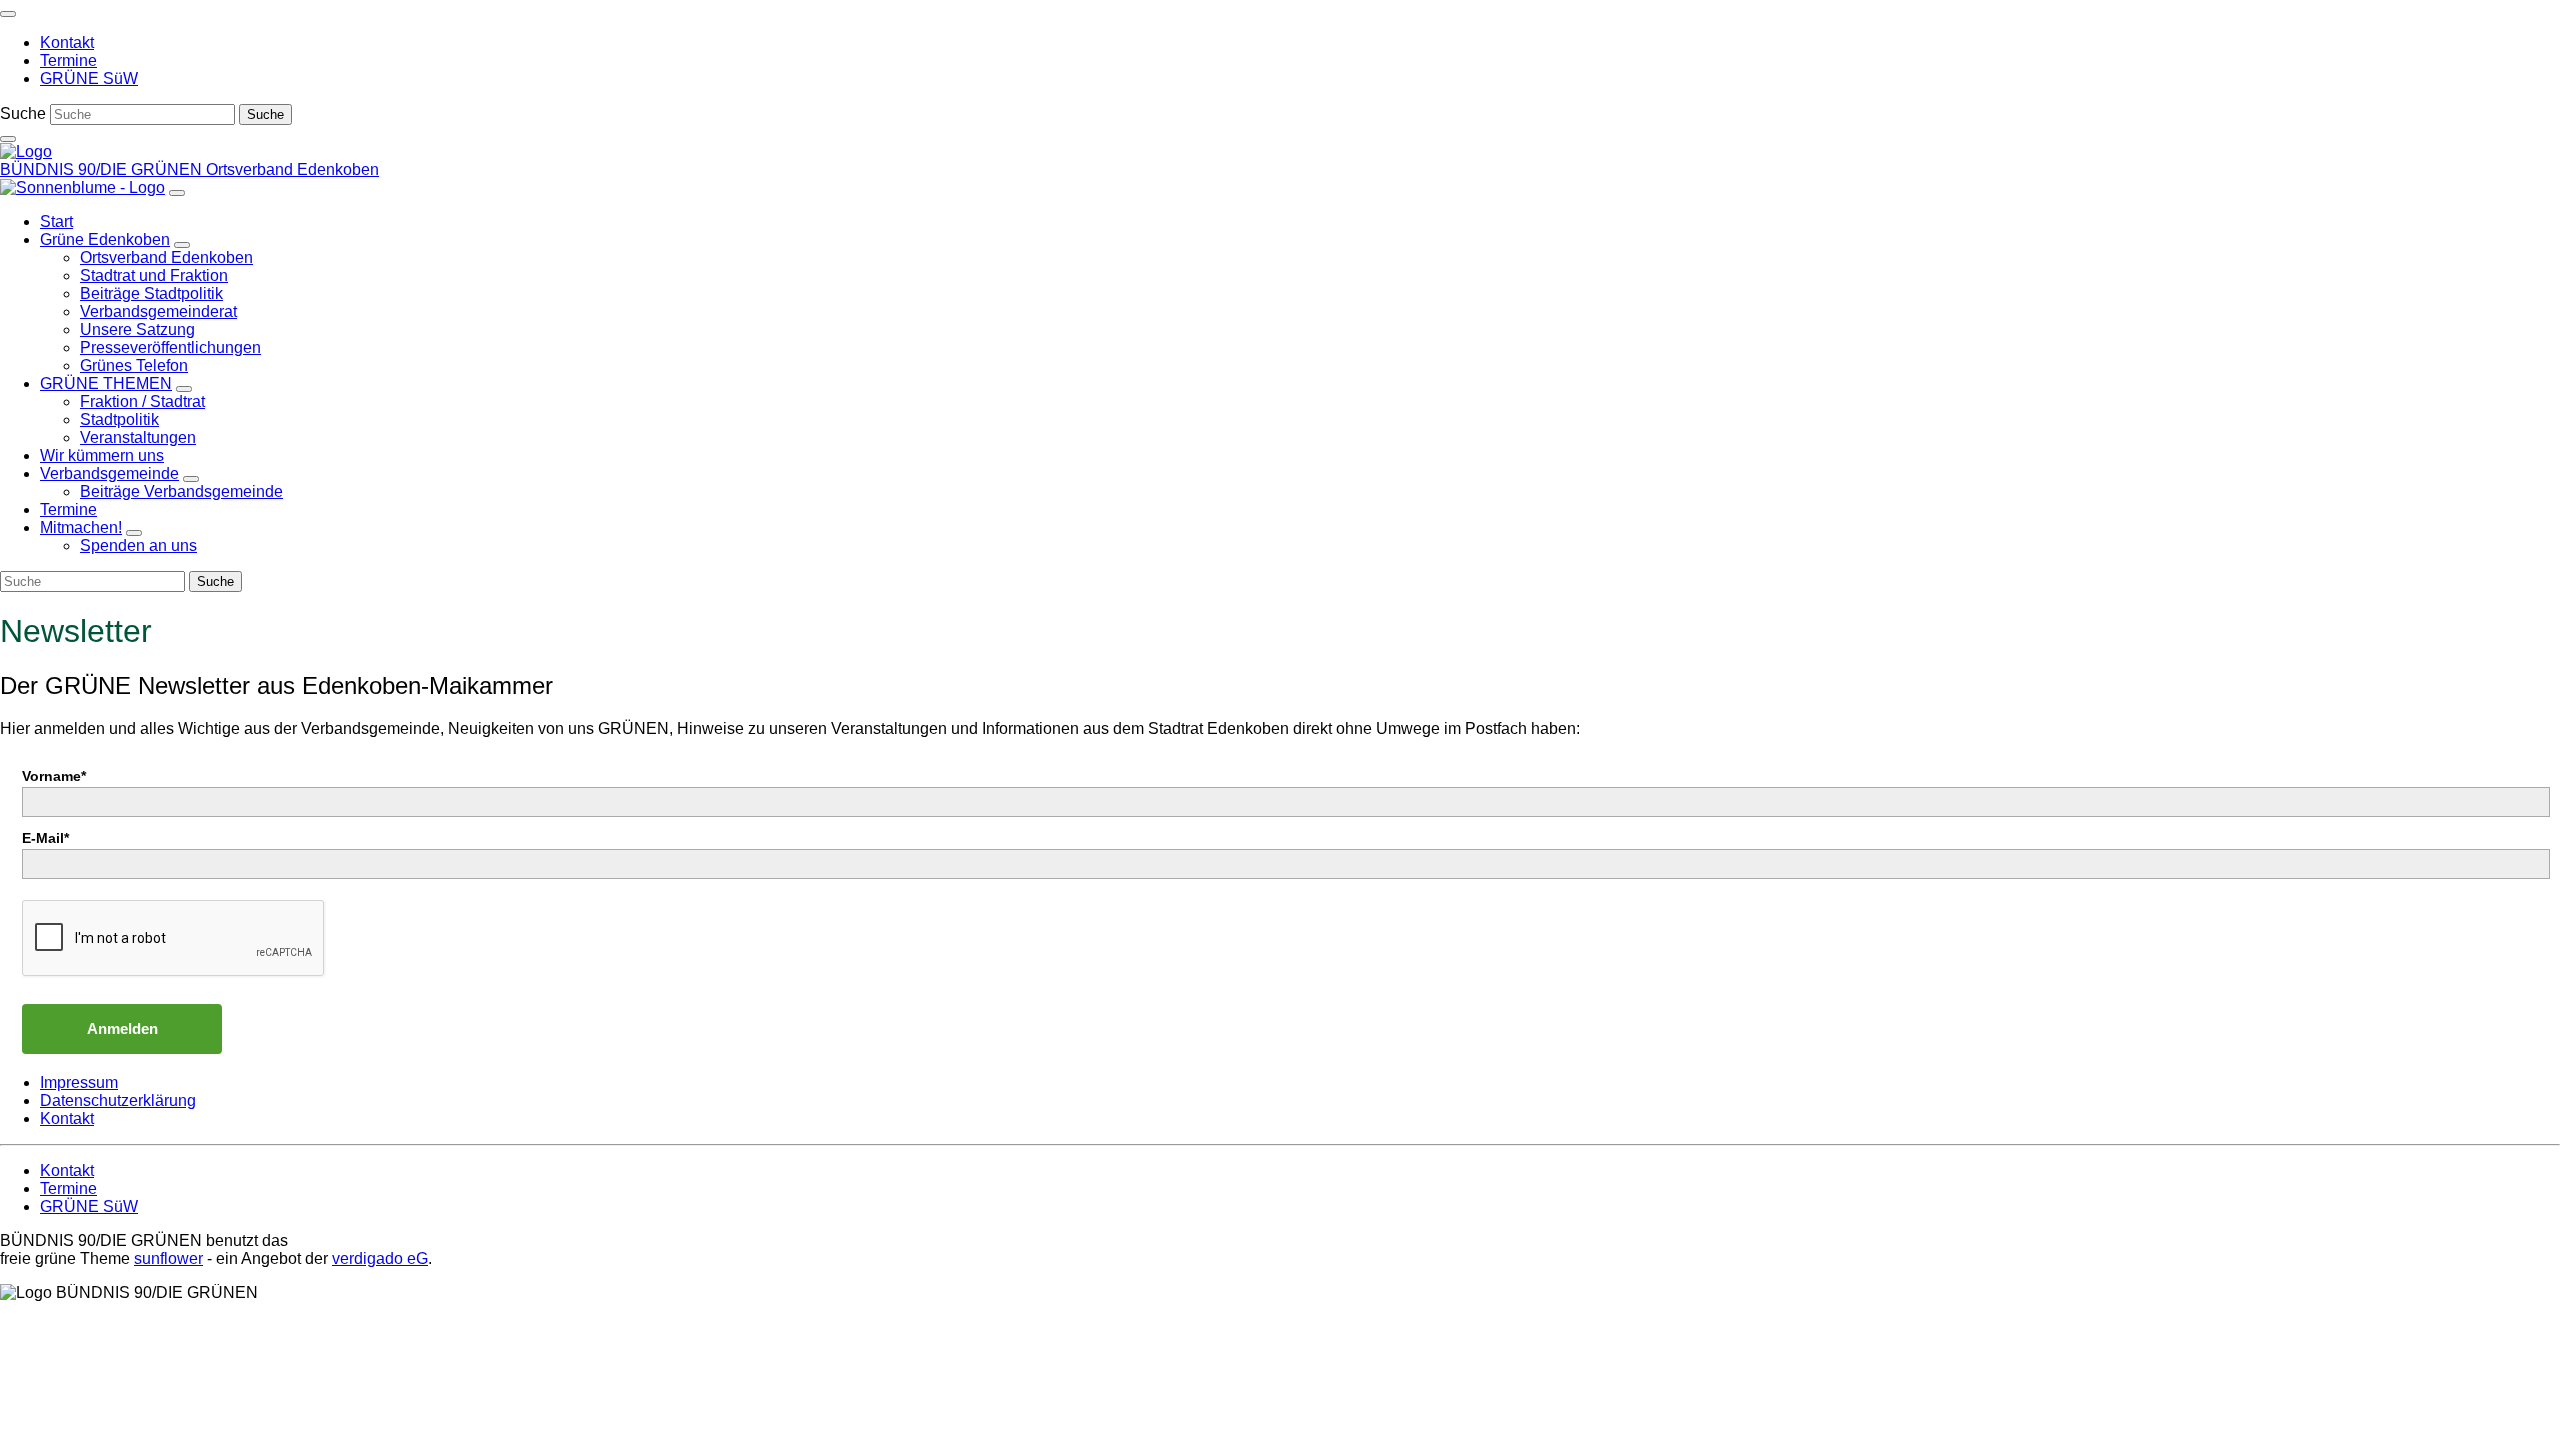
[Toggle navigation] (8, 14)
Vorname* (54, 776)
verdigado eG (380, 1258)
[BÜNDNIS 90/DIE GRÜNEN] (26, 151)
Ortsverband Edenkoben (292, 169)
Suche (23, 113)
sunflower (168, 1258)
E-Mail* (45, 838)
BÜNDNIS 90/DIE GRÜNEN (103, 169)
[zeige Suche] (8, 139)
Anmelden (122, 1028)
